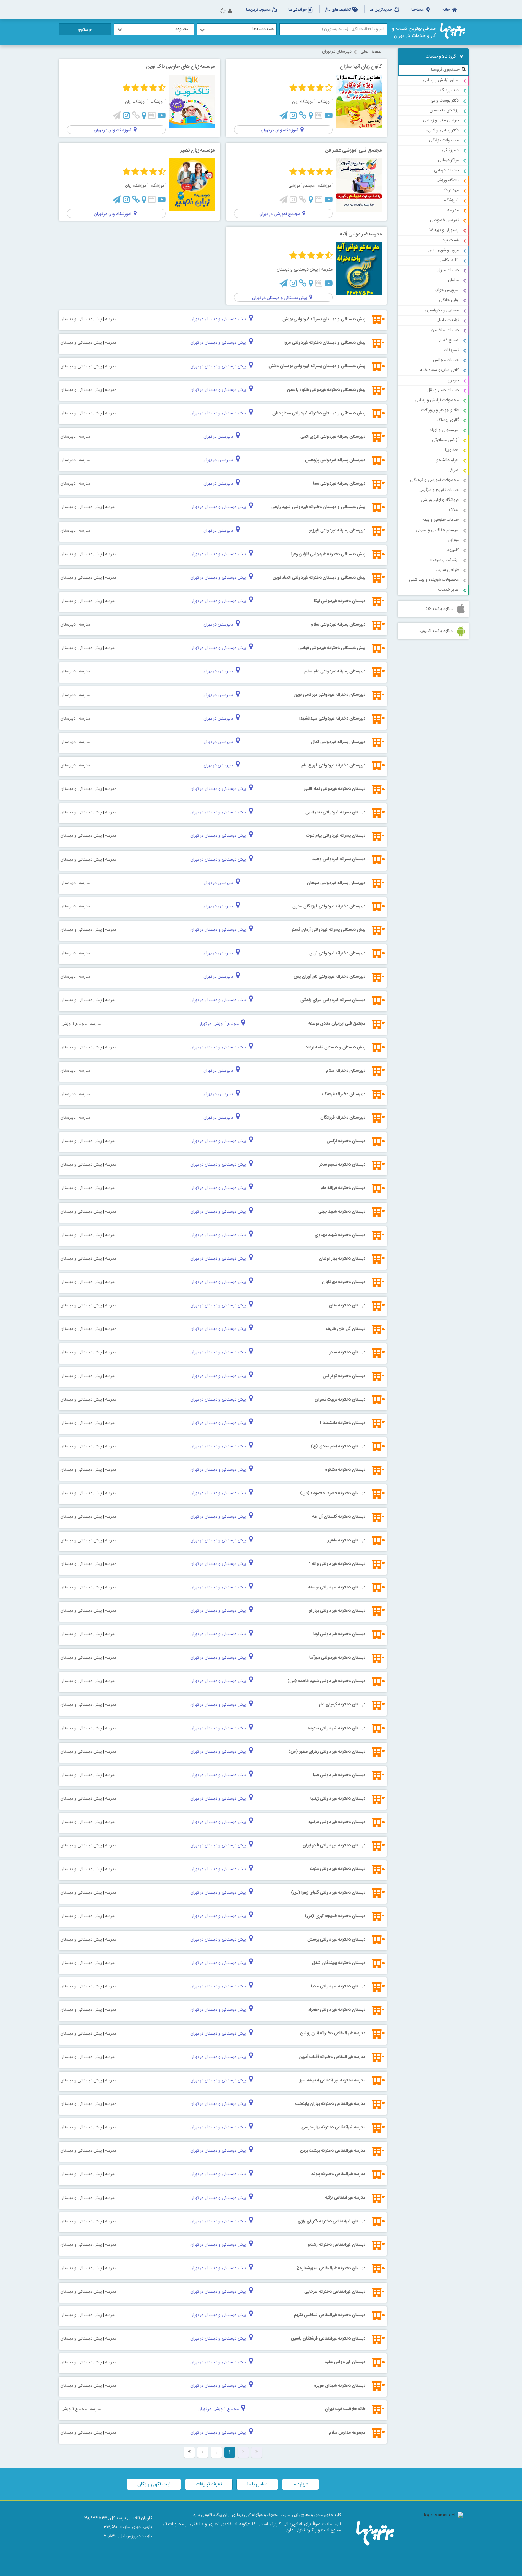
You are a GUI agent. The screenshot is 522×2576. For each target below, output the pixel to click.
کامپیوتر (453, 550)
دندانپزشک (449, 90)
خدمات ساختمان (445, 330)
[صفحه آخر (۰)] (189, 2452)
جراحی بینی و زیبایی (441, 120)
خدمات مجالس (446, 360)
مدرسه (453, 210)
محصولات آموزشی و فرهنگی (434, 480)
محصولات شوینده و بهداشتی (434, 580)
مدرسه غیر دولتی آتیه (361, 234)
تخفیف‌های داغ (338, 10)
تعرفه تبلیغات (209, 2484)
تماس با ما (257, 2484)
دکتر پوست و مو (445, 100)
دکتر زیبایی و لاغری (442, 130)
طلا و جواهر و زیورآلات (440, 410)
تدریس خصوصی (444, 220)
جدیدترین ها (382, 10)
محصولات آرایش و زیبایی (437, 400)
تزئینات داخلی (447, 320)
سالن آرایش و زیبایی (441, 80)
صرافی (453, 470)
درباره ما (300, 2484)
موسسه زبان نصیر (198, 151)
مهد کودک (450, 190)
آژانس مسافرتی (445, 440)
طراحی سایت (447, 570)
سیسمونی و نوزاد (444, 430)
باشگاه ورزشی (447, 180)
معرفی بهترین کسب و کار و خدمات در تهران (414, 32)
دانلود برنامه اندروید (436, 631)
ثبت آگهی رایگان (154, 2484)
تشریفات (451, 350)
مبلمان (453, 280)
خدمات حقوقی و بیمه (441, 520)
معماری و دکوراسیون (442, 310)
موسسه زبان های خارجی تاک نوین (181, 67)
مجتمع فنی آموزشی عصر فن (354, 151)
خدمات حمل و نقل (443, 390)
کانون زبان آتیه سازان (361, 67)
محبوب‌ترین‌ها (258, 10)
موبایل (453, 540)
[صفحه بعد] (203, 2452)
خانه (447, 10)
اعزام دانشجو (448, 460)
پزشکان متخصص (444, 110)
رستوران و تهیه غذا (443, 230)
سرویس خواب (447, 290)
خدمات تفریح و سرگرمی (439, 490)
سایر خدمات (448, 590)
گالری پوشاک (448, 420)
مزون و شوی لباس (444, 250)
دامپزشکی (450, 150)
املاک (454, 510)
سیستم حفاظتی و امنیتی (437, 530)
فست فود (451, 240)
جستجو (85, 30)
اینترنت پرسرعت (445, 560)
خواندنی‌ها (298, 10)
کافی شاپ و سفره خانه (439, 370)
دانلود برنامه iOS (439, 609)
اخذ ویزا (452, 450)
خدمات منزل (448, 270)
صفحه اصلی (371, 51)
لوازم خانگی (449, 300)
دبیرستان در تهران (337, 51)
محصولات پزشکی (444, 140)
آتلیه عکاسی (448, 260)
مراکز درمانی (448, 160)
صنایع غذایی (448, 340)
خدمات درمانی (446, 170)
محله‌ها (418, 10)
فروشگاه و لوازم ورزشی (440, 500)
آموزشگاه (451, 200)
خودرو (454, 380)
